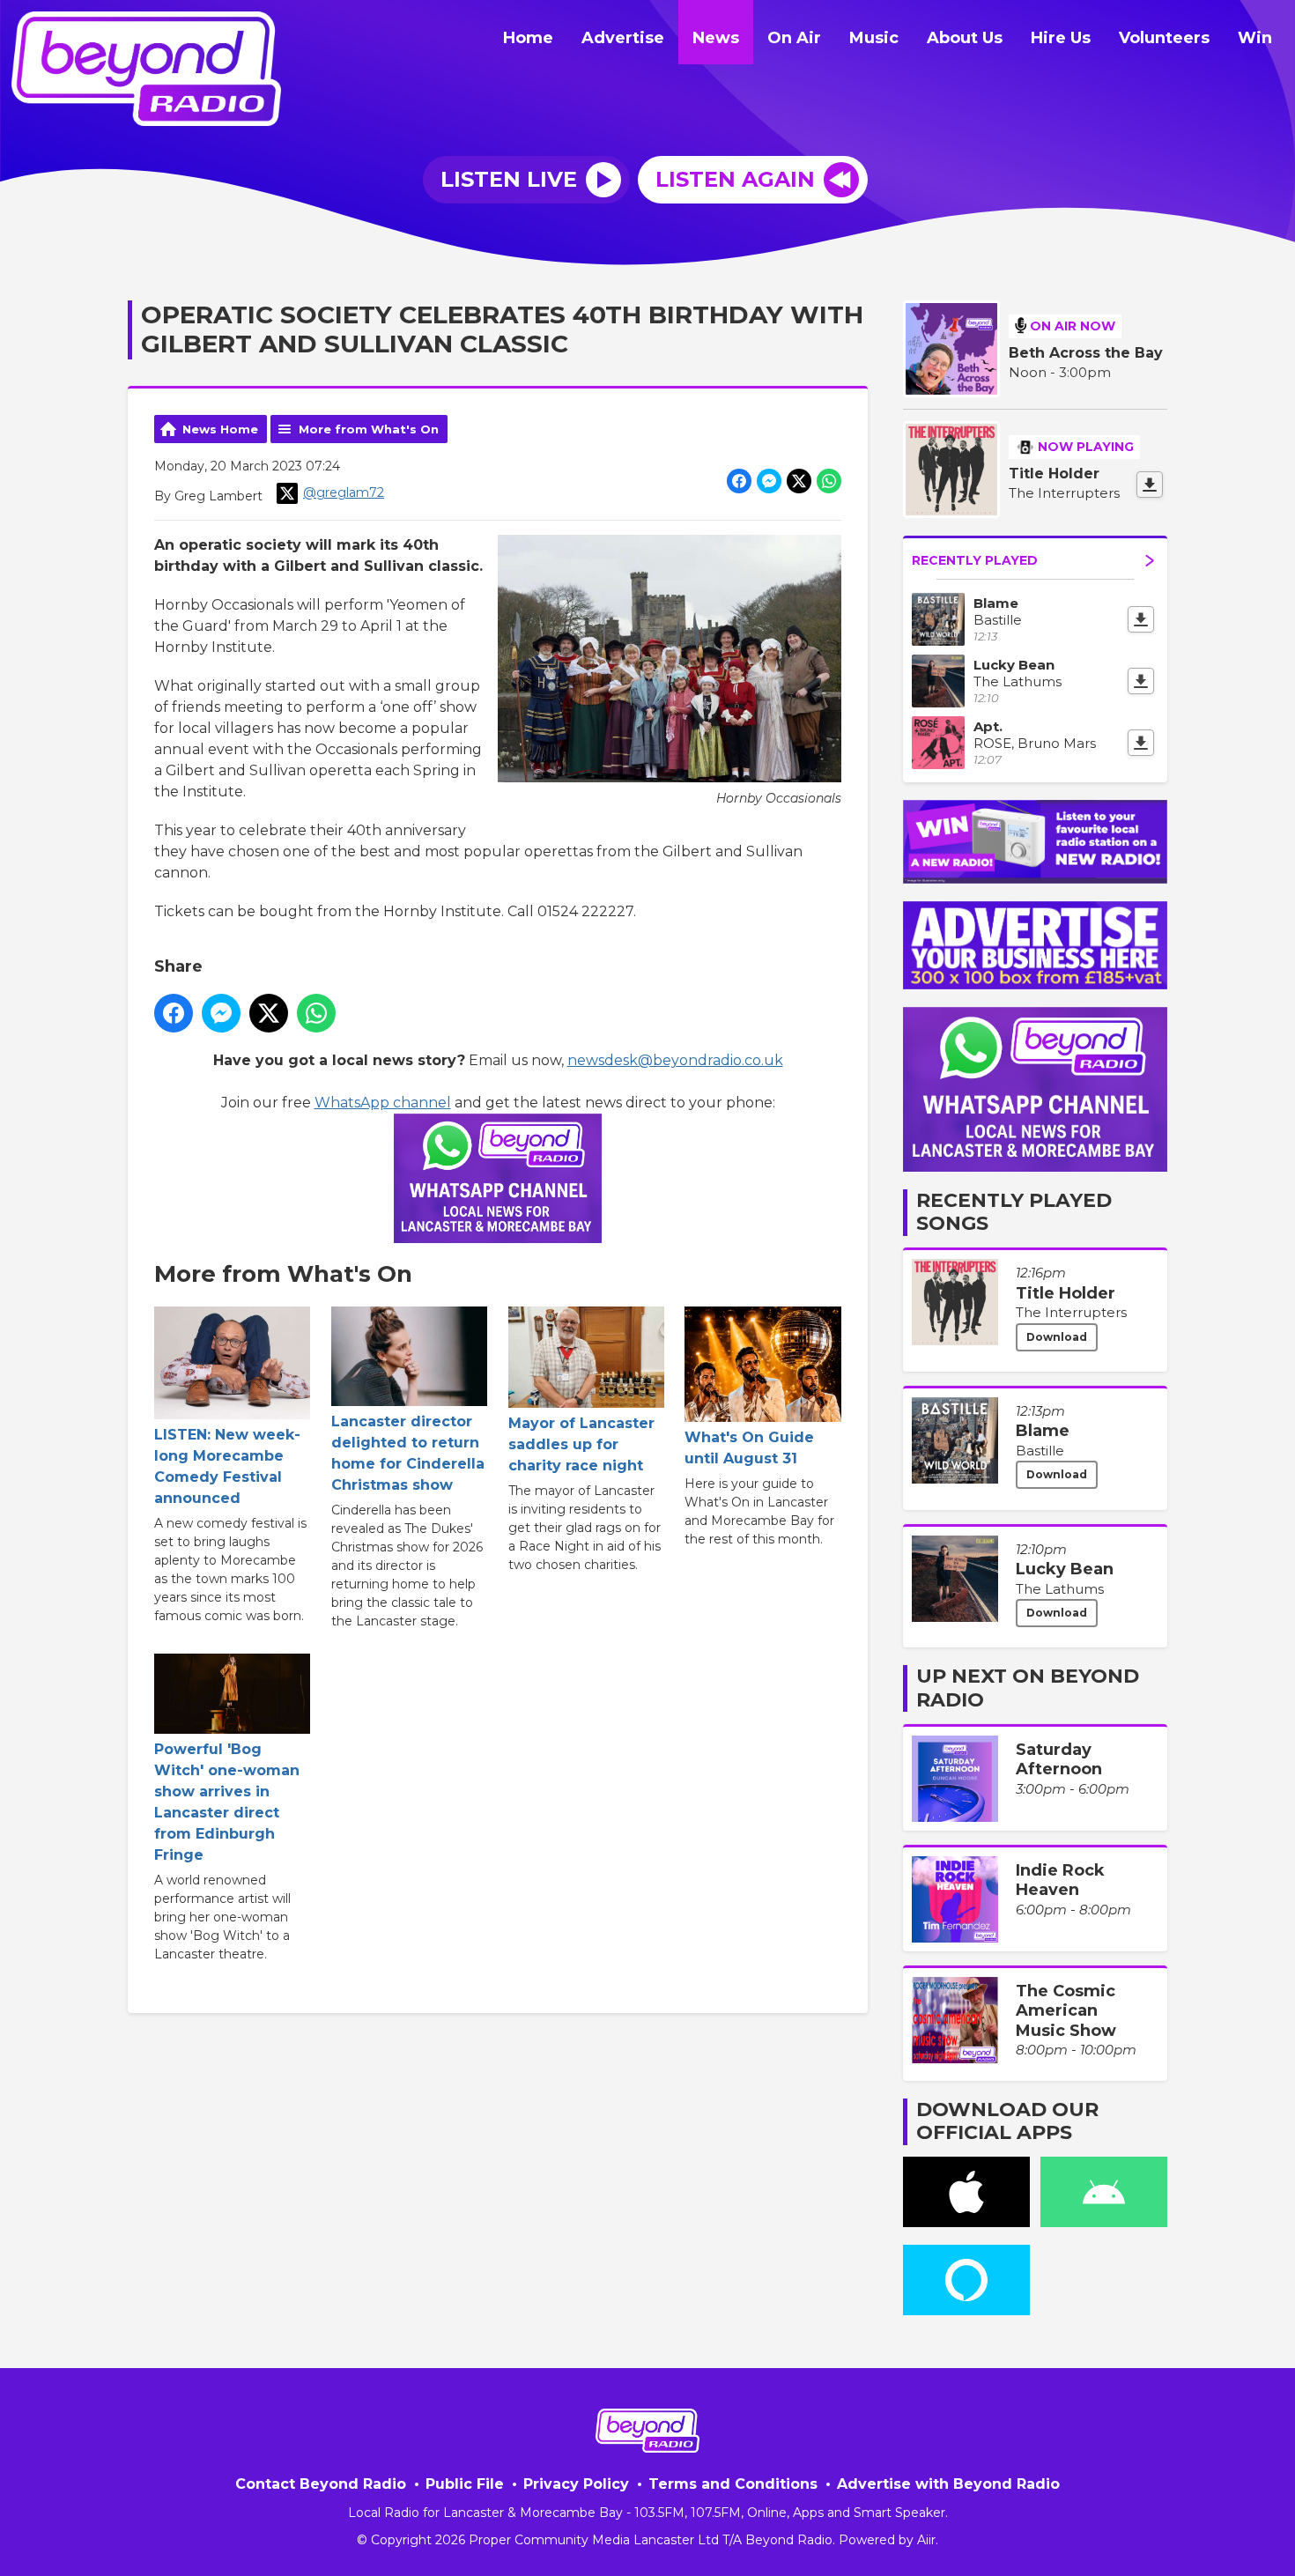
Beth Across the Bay (1086, 353)
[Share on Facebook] (739, 481)
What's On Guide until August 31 (749, 1448)
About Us (965, 38)
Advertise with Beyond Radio (948, 2484)
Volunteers (1164, 38)
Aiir (926, 2540)
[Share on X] (799, 481)
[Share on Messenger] (769, 481)
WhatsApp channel (383, 1103)
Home (528, 38)
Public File (465, 2484)
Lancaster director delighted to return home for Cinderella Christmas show (408, 1453)
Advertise (623, 38)
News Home (220, 429)
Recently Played (975, 560)
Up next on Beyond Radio (1028, 1688)
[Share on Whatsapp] (829, 481)
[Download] (1150, 485)
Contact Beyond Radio (321, 2484)
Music (874, 38)
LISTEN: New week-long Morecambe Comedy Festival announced (227, 1466)
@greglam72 (344, 492)
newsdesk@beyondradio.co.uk (675, 1060)
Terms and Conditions (733, 2484)
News (716, 38)
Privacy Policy (576, 2484)
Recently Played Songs (1014, 1212)
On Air (794, 38)
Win (1255, 38)
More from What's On (369, 429)
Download (1057, 1337)
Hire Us (1061, 38)
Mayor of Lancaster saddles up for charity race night (581, 1444)
